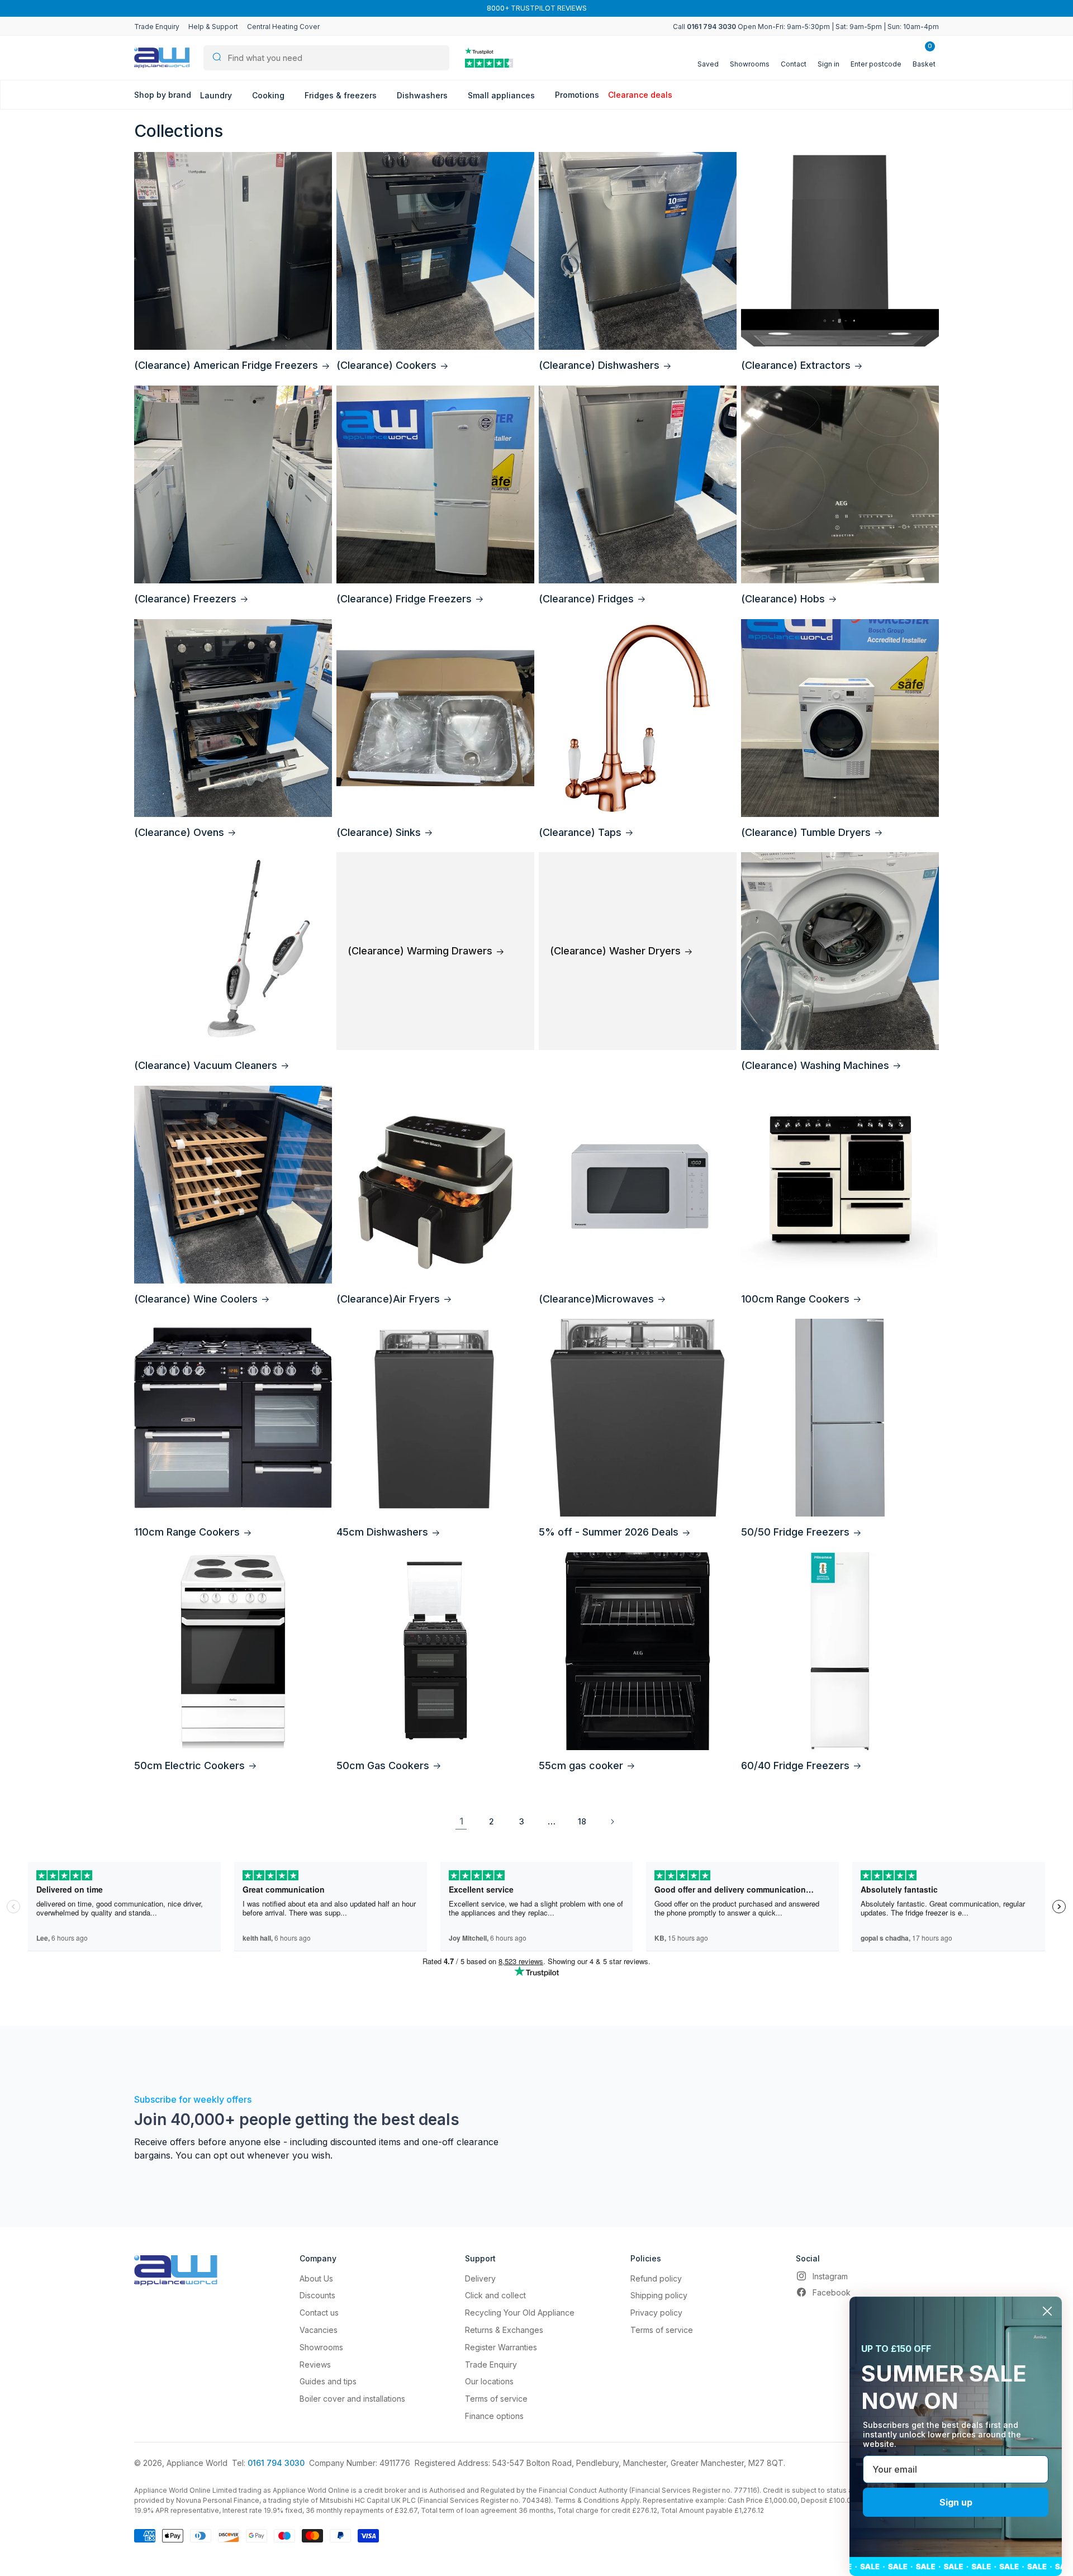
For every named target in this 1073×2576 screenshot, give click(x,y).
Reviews (315, 2364)
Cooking (269, 95)
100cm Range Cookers (795, 1299)
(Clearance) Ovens (179, 832)
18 (582, 1821)
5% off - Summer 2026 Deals (609, 1532)
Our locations (489, 2381)
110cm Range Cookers (187, 1532)
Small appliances (502, 95)
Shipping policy (659, 2295)
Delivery (480, 2278)
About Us (316, 2278)
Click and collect (495, 2295)
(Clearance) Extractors (796, 365)
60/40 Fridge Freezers (795, 1765)
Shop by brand (163, 95)
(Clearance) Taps (580, 832)
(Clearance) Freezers (185, 599)
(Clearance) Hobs (783, 599)
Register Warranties (501, 2347)
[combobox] (326, 58)
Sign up (956, 2502)
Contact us (319, 2313)
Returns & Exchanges (504, 2330)
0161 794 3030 (276, 2463)
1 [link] (461, 1821)
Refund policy (656, 2278)
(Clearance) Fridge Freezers (404, 599)
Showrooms (321, 2347)
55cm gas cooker (581, 1765)
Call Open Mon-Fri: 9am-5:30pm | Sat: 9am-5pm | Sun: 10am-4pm (806, 27)
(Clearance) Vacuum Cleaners (206, 1065)
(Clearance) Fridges (586, 599)
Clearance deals (640, 95)
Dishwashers (423, 95)
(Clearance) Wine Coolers (196, 1299)
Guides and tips (328, 2381)
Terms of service (496, 2399)
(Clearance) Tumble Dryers (806, 832)
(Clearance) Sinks (379, 832)
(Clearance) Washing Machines (815, 1065)
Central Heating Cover (283, 27)
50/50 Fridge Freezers (795, 1532)
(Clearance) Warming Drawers (420, 951)
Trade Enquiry (157, 27)
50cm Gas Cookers (383, 1765)
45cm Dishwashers (382, 1532)
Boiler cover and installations (352, 2399)
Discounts (317, 2295)
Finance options (494, 2416)
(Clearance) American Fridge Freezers (226, 365)
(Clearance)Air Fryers (388, 1299)
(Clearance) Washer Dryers (615, 951)
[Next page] (612, 1822)
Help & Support (213, 27)
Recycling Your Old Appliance (520, 2313)
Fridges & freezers (342, 95)
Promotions (577, 95)
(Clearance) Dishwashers (599, 365)
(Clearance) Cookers (386, 365)
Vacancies (319, 2330)
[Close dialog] (1047, 2311)
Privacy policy (656, 2313)
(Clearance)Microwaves (596, 1299)
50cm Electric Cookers (189, 1765)
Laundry (217, 95)
